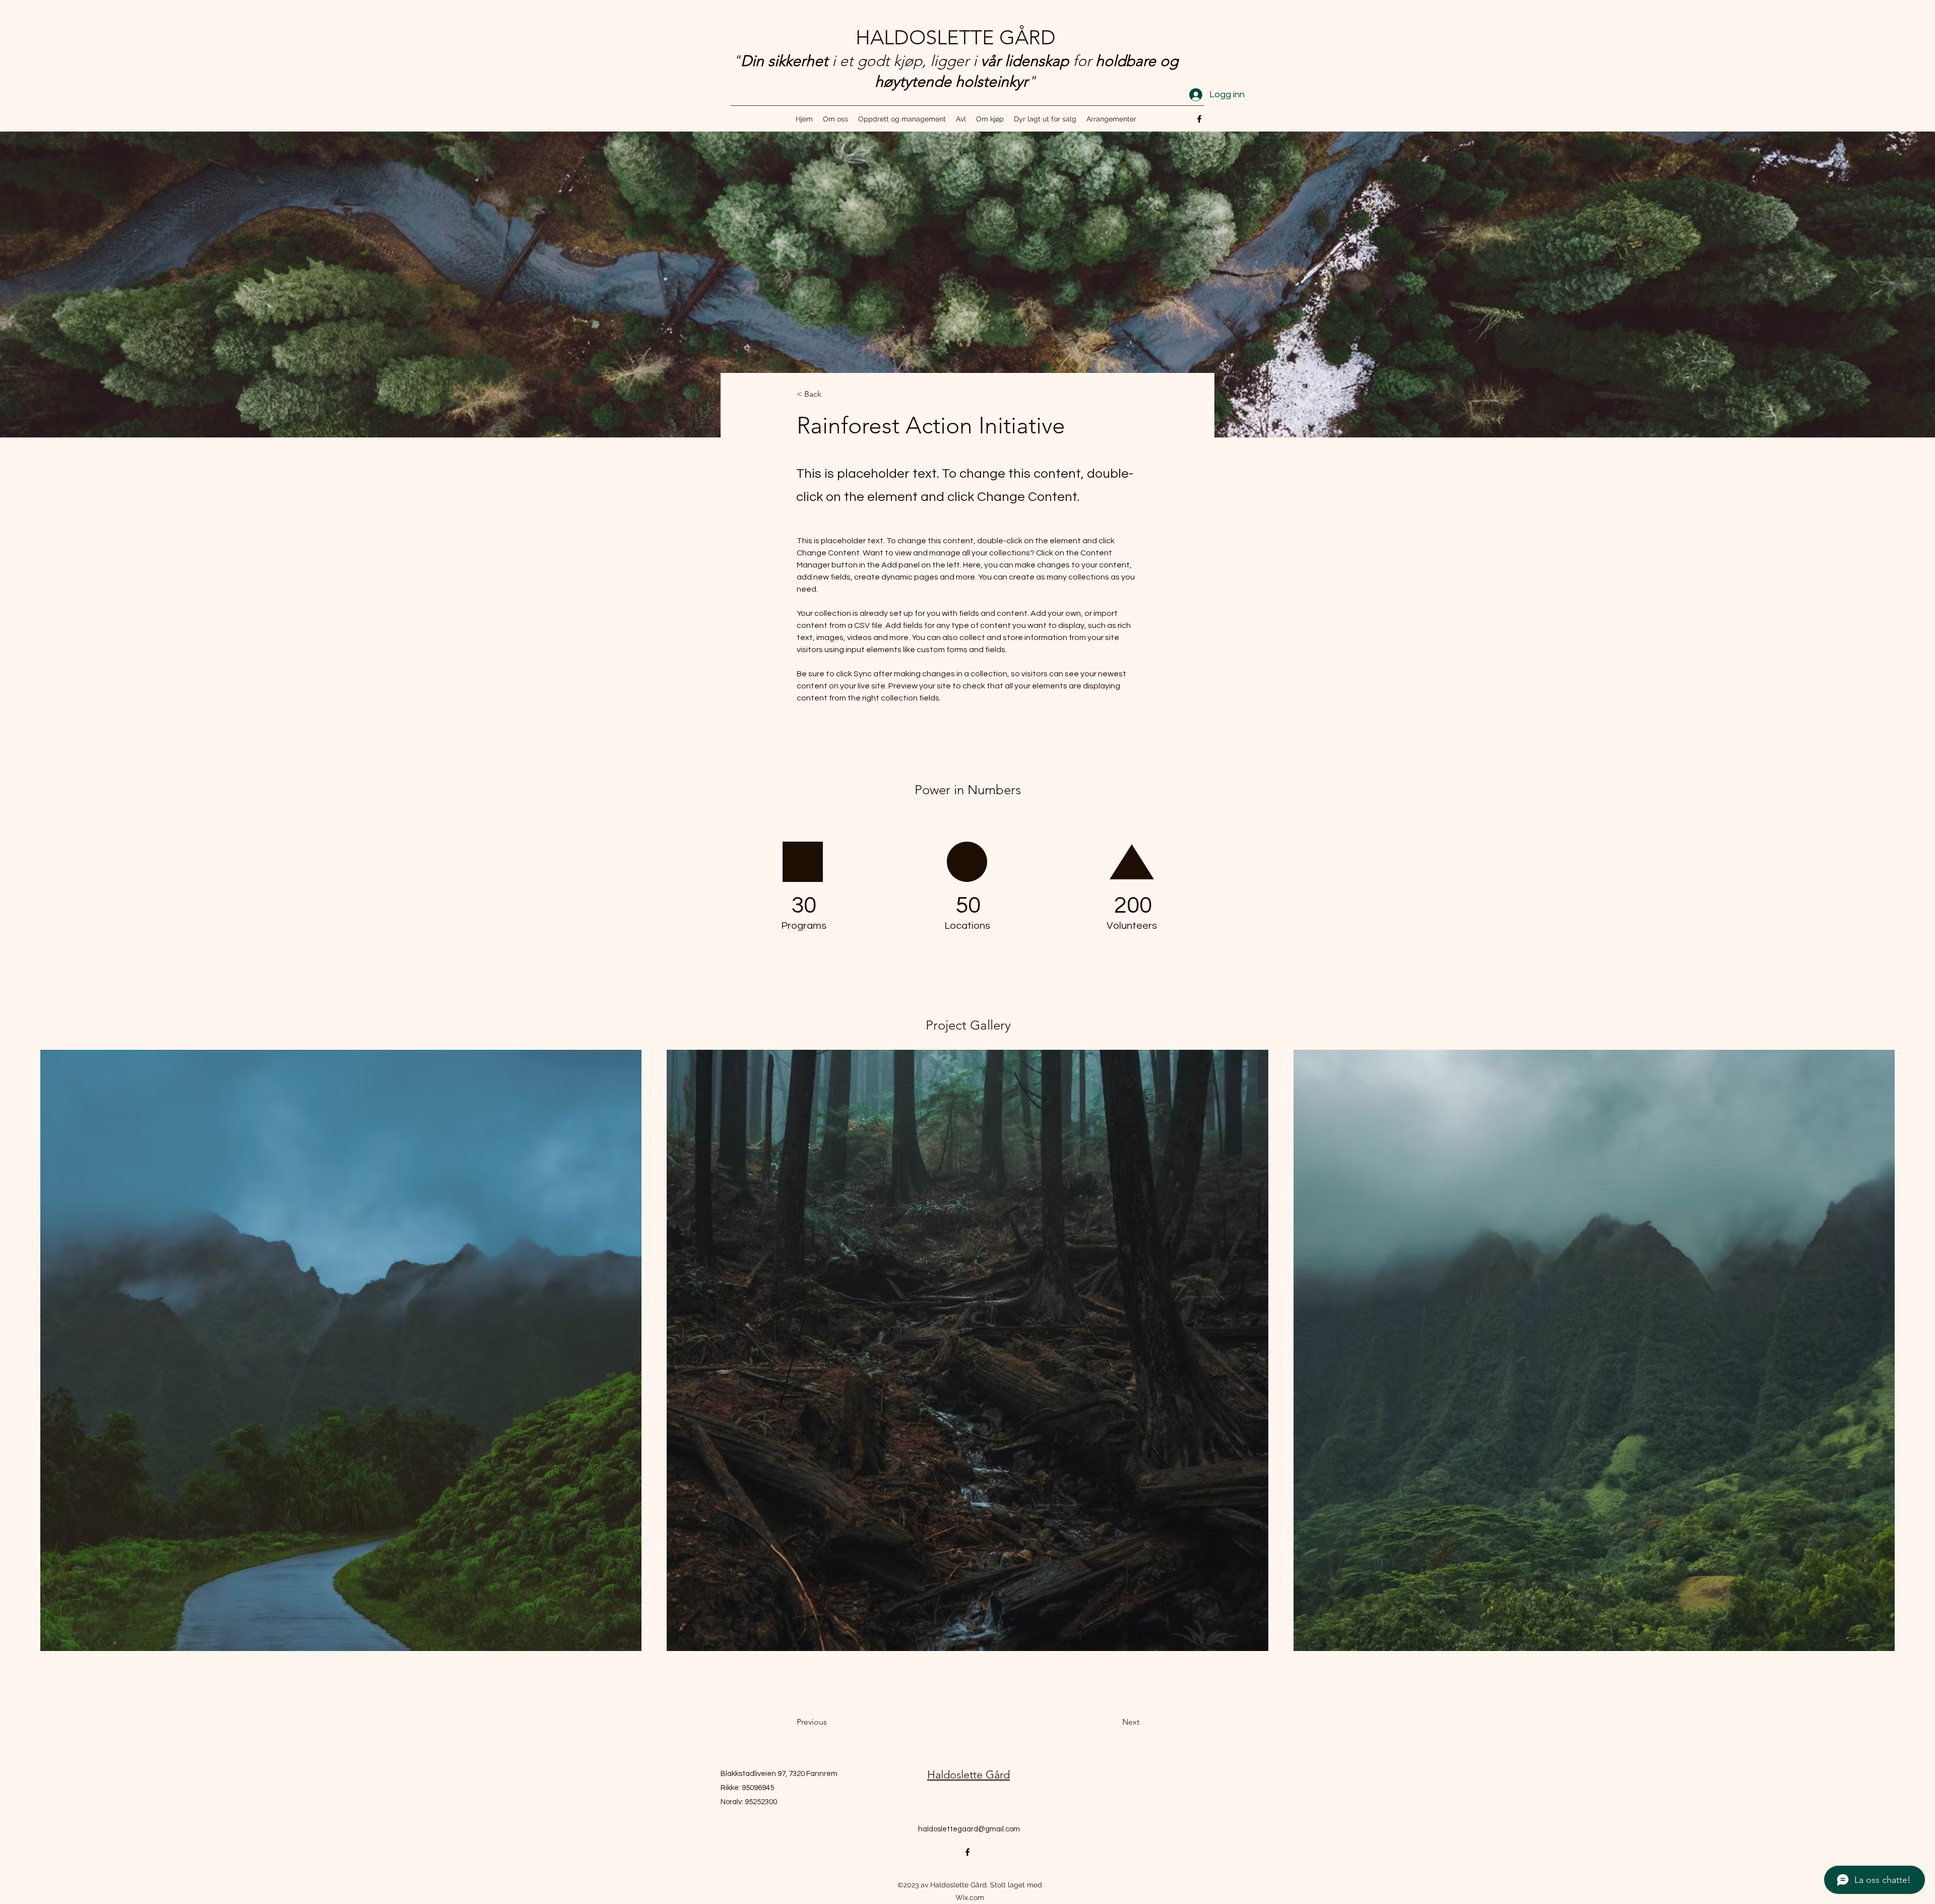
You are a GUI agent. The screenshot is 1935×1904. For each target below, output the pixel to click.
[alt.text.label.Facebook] (1199, 119)
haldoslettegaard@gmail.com (969, 1829)
